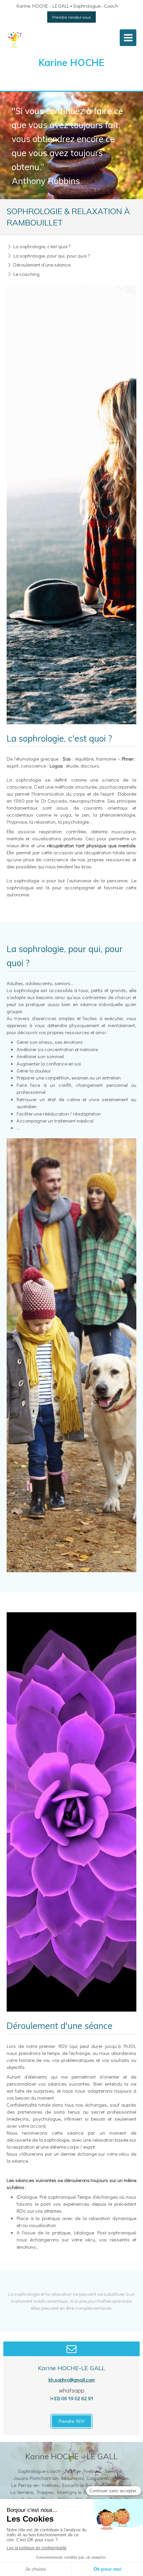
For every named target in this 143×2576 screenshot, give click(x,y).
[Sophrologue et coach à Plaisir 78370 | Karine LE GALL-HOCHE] (15, 39)
